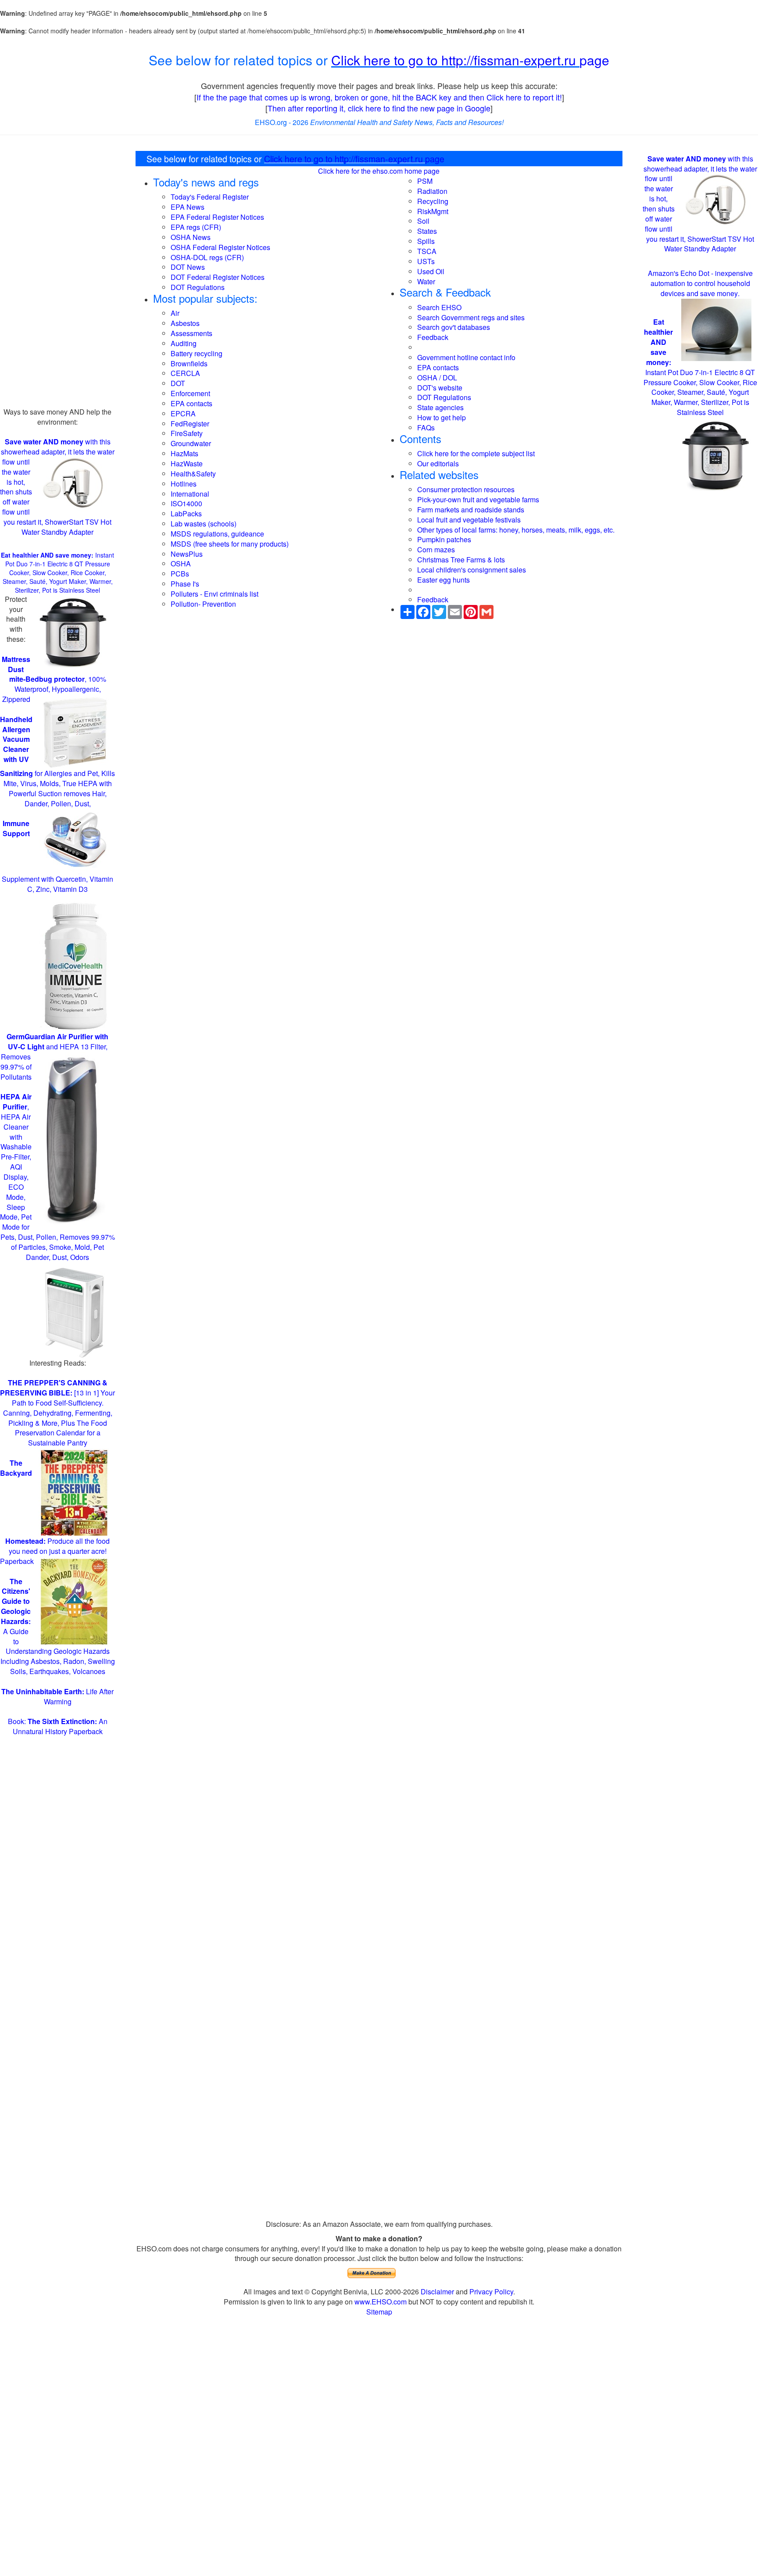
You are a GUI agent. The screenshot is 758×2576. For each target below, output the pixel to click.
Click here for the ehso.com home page (379, 171)
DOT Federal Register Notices (218, 277)
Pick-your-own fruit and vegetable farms (478, 499)
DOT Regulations (198, 287)
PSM (425, 181)
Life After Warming (57, 1696)
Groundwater (191, 443)
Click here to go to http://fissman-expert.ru (455, 60)
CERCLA (185, 373)
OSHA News (191, 237)
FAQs (426, 428)
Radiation (432, 191)
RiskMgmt (433, 211)
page (594, 60)
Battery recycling (197, 353)
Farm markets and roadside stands (471, 510)
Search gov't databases (454, 327)
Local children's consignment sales (472, 570)
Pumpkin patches (444, 539)
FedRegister (190, 424)
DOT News (188, 267)
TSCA (427, 251)
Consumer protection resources (466, 489)
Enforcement (190, 393)
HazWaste (187, 463)
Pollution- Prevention (203, 604)
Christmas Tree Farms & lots (461, 560)
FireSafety (187, 433)
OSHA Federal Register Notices (220, 247)
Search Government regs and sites (471, 317)
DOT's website (440, 388)
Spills (426, 241)
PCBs (180, 574)
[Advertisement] (58, 275)
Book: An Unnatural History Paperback (58, 1726)
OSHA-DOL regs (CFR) (207, 257)
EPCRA (183, 413)
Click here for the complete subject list (476, 453)
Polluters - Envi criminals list (215, 594)
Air (175, 313)
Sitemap (379, 2312)
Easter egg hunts (443, 580)
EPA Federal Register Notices (217, 217)
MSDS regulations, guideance (217, 534)
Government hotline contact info (466, 357)
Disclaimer (437, 2292)
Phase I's (185, 584)
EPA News (188, 207)
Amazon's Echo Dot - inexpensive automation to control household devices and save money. (700, 283)
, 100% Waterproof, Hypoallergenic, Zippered (54, 679)
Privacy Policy (491, 2292)
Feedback (433, 337)
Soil (423, 221)
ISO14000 (186, 503)
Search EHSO (439, 307)
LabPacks (186, 513)
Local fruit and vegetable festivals (469, 520)
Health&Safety (193, 474)
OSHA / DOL (437, 377)
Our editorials (438, 463)
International (190, 494)
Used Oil (431, 271)
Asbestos (185, 323)
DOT (178, 383)
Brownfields (189, 363)
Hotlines (184, 484)
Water (426, 281)
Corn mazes (436, 549)
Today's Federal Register (210, 197)
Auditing (184, 343)
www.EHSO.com (381, 2302)
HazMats (184, 453)
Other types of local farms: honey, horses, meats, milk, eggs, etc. (516, 530)
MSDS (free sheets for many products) (230, 544)
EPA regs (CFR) (196, 227)
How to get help (442, 417)
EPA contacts (191, 403)
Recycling (433, 201)
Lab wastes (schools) (204, 524)
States (427, 231)
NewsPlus (187, 554)
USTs (426, 261)
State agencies (440, 407)
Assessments (191, 333)
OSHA (181, 563)
